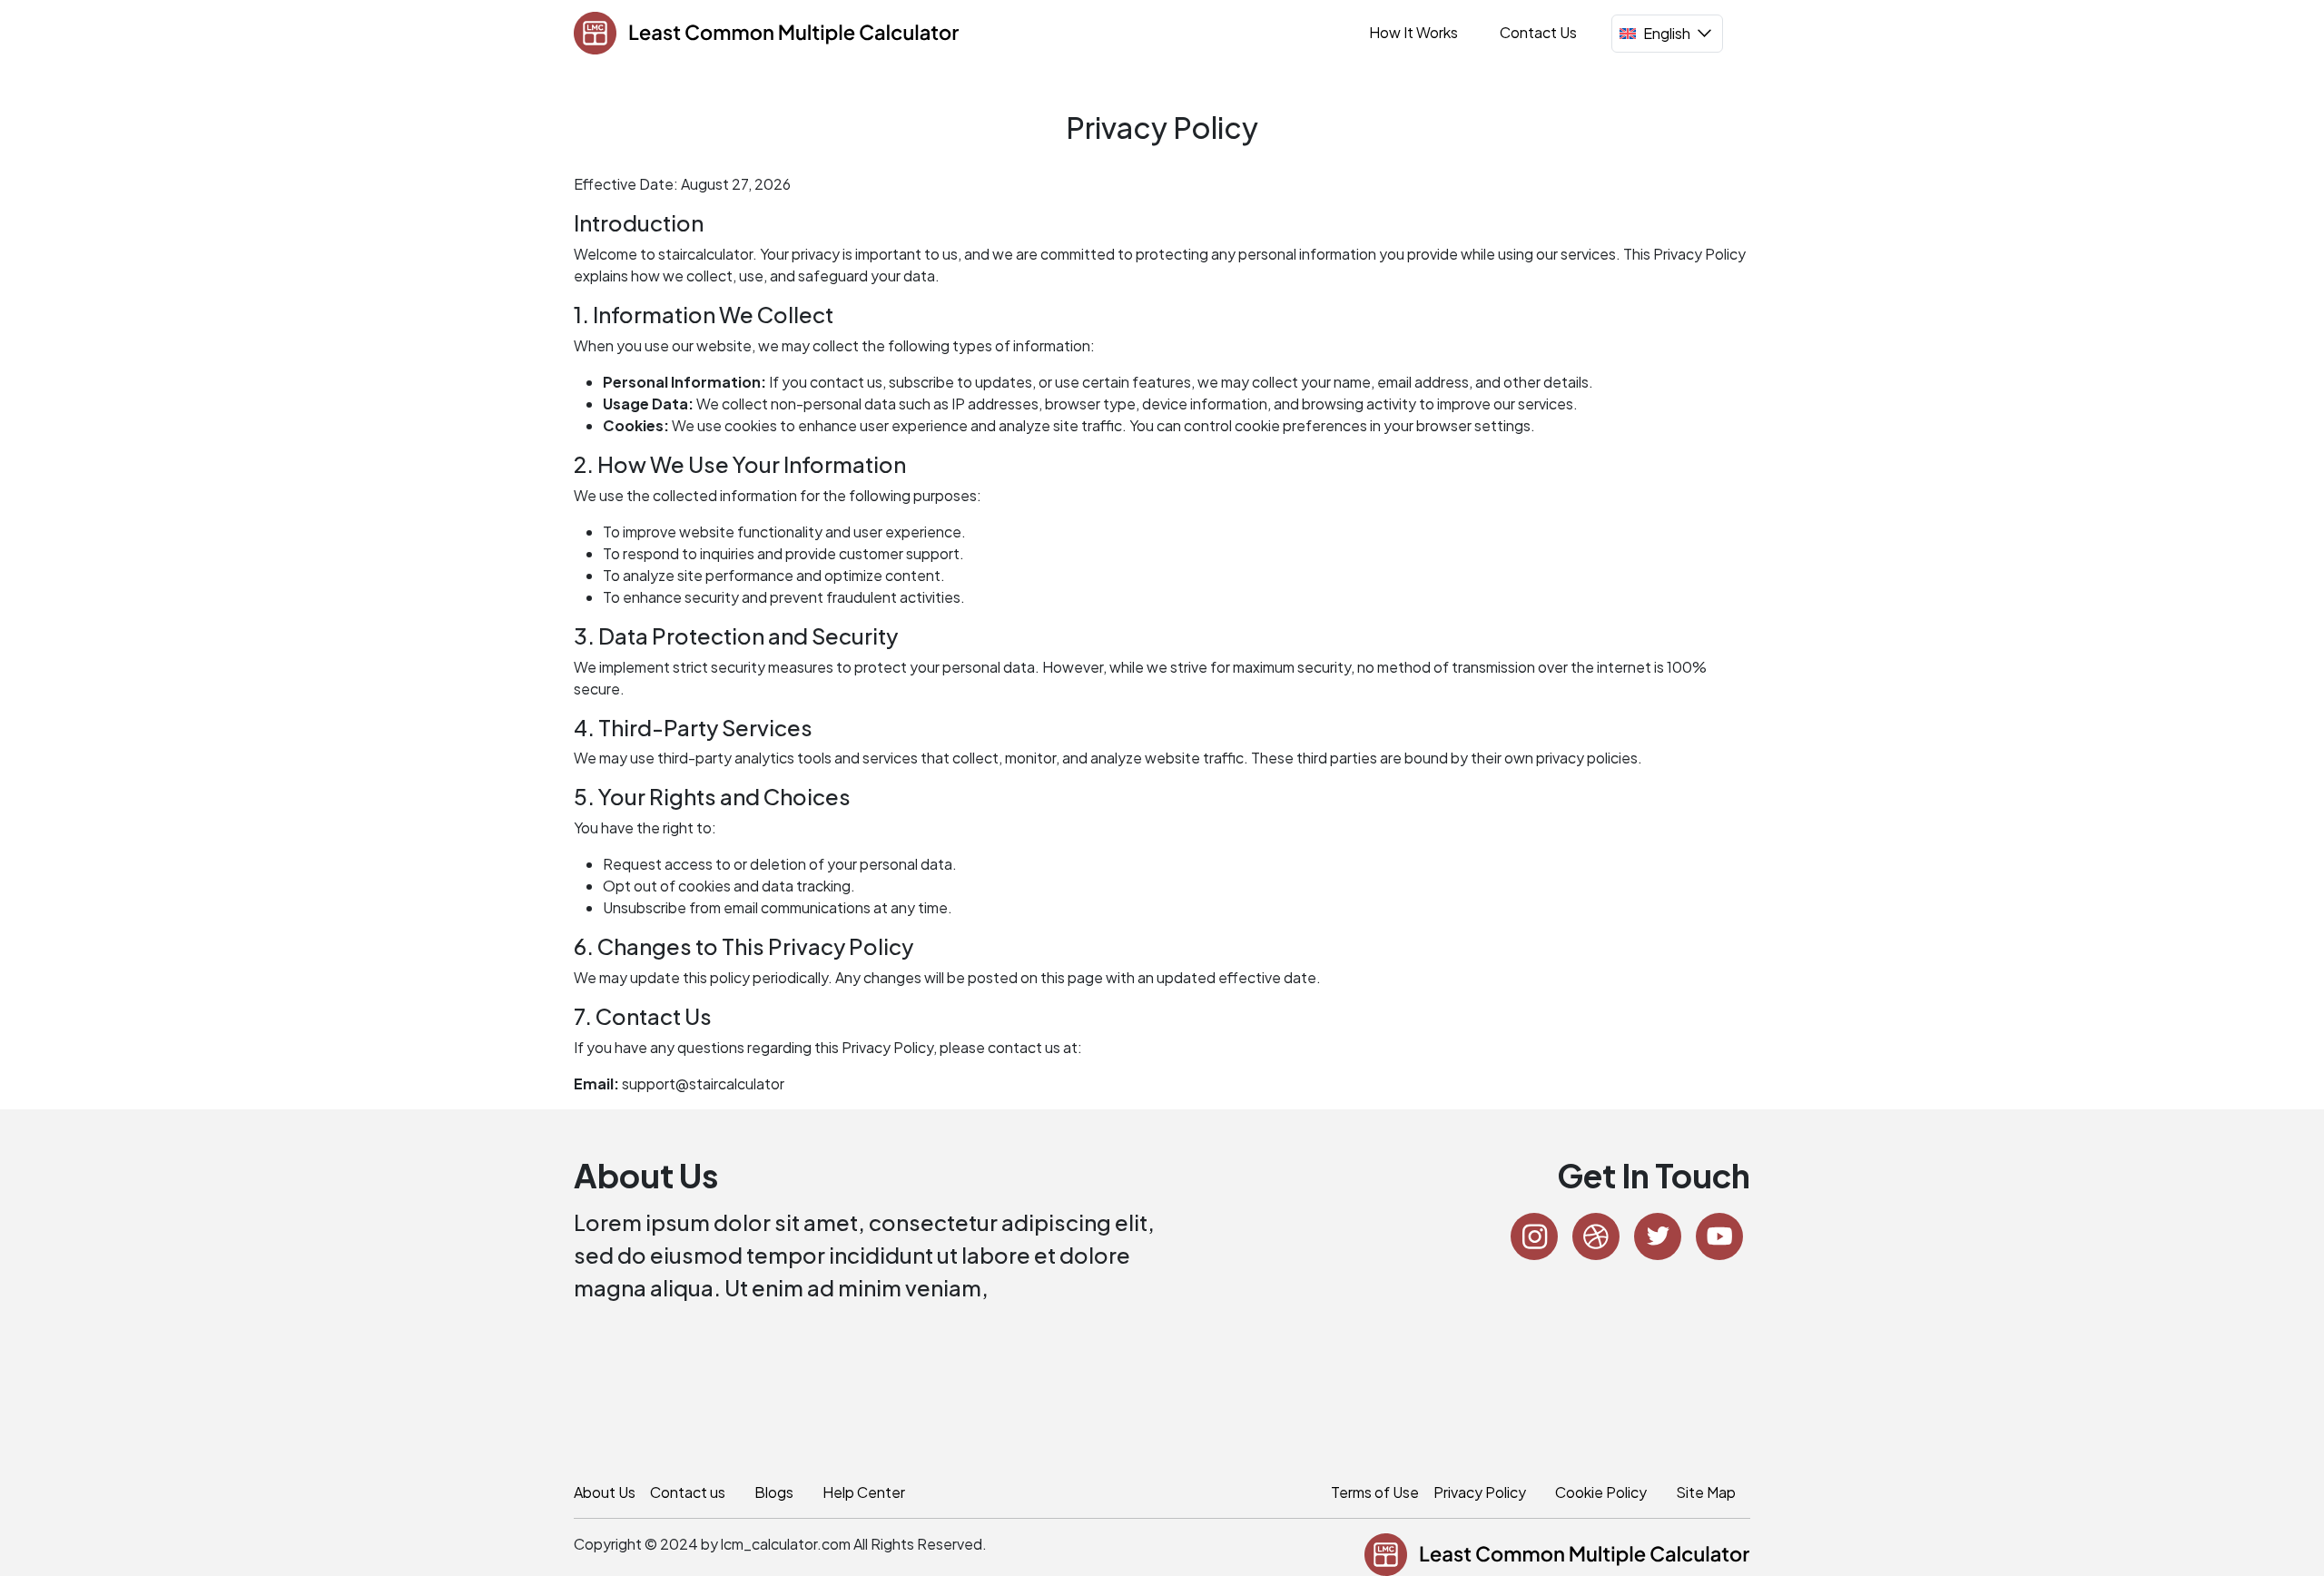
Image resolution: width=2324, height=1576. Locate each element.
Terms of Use (1375, 1492)
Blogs (774, 1492)
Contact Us (1538, 32)
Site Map (1706, 1492)
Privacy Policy (1480, 1492)
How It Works (1413, 32)
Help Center (864, 1492)
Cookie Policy (1601, 1492)
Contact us (688, 1492)
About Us (605, 1492)
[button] (1667, 34)
